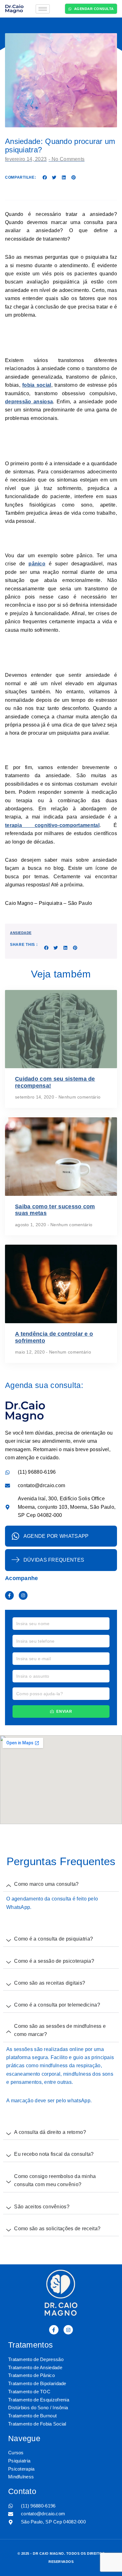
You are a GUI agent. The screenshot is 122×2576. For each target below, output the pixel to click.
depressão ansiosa (29, 402)
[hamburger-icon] (43, 9)
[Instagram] (23, 1595)
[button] (45, 177)
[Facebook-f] (9, 1595)
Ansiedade (21, 933)
